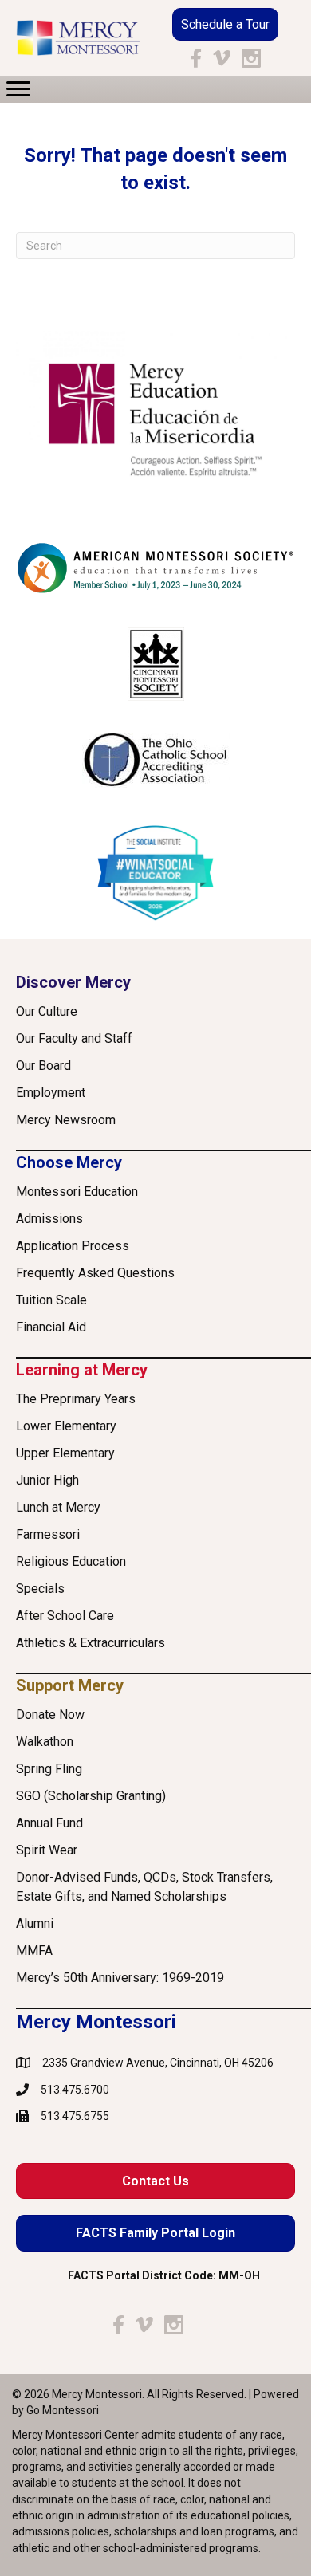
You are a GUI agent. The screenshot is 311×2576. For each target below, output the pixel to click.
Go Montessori (63, 2410)
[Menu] (18, 89)
